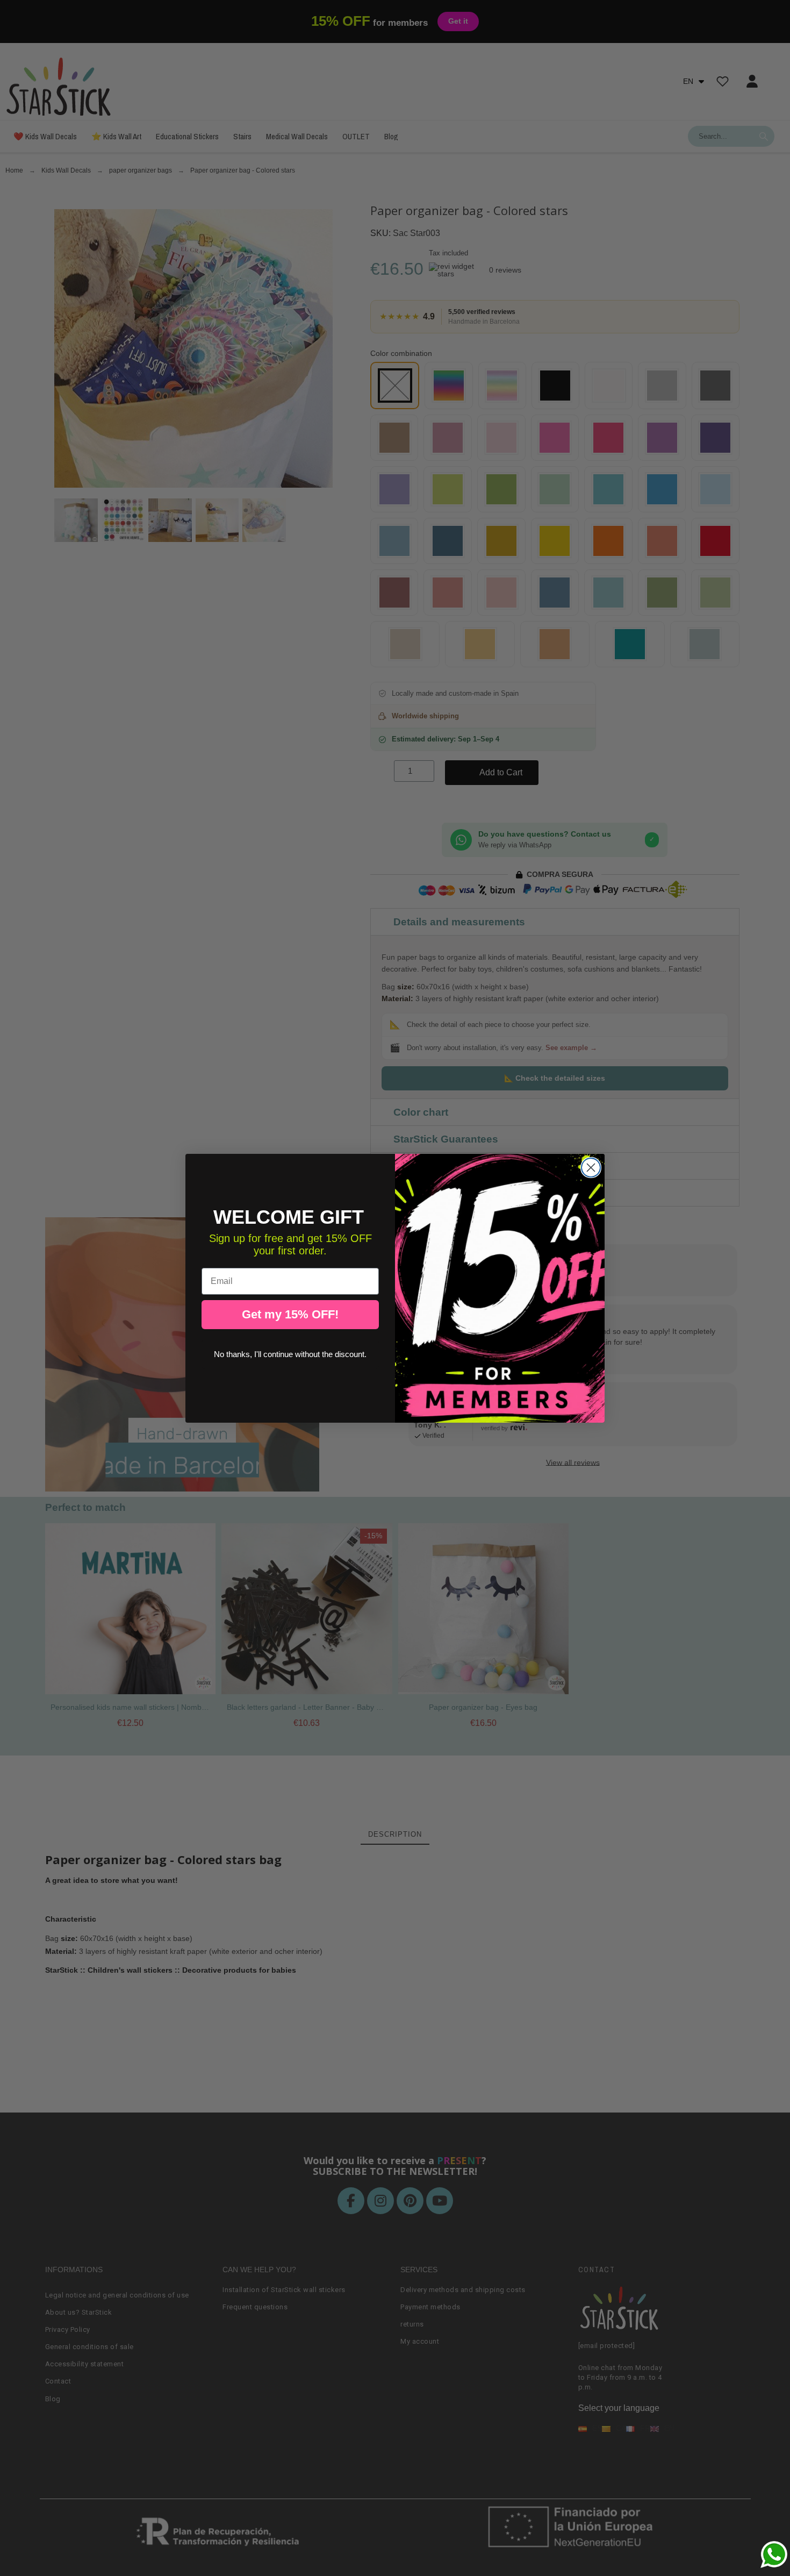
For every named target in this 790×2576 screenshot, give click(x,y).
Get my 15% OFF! (290, 1314)
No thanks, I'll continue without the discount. (290, 1354)
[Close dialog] (591, 1168)
